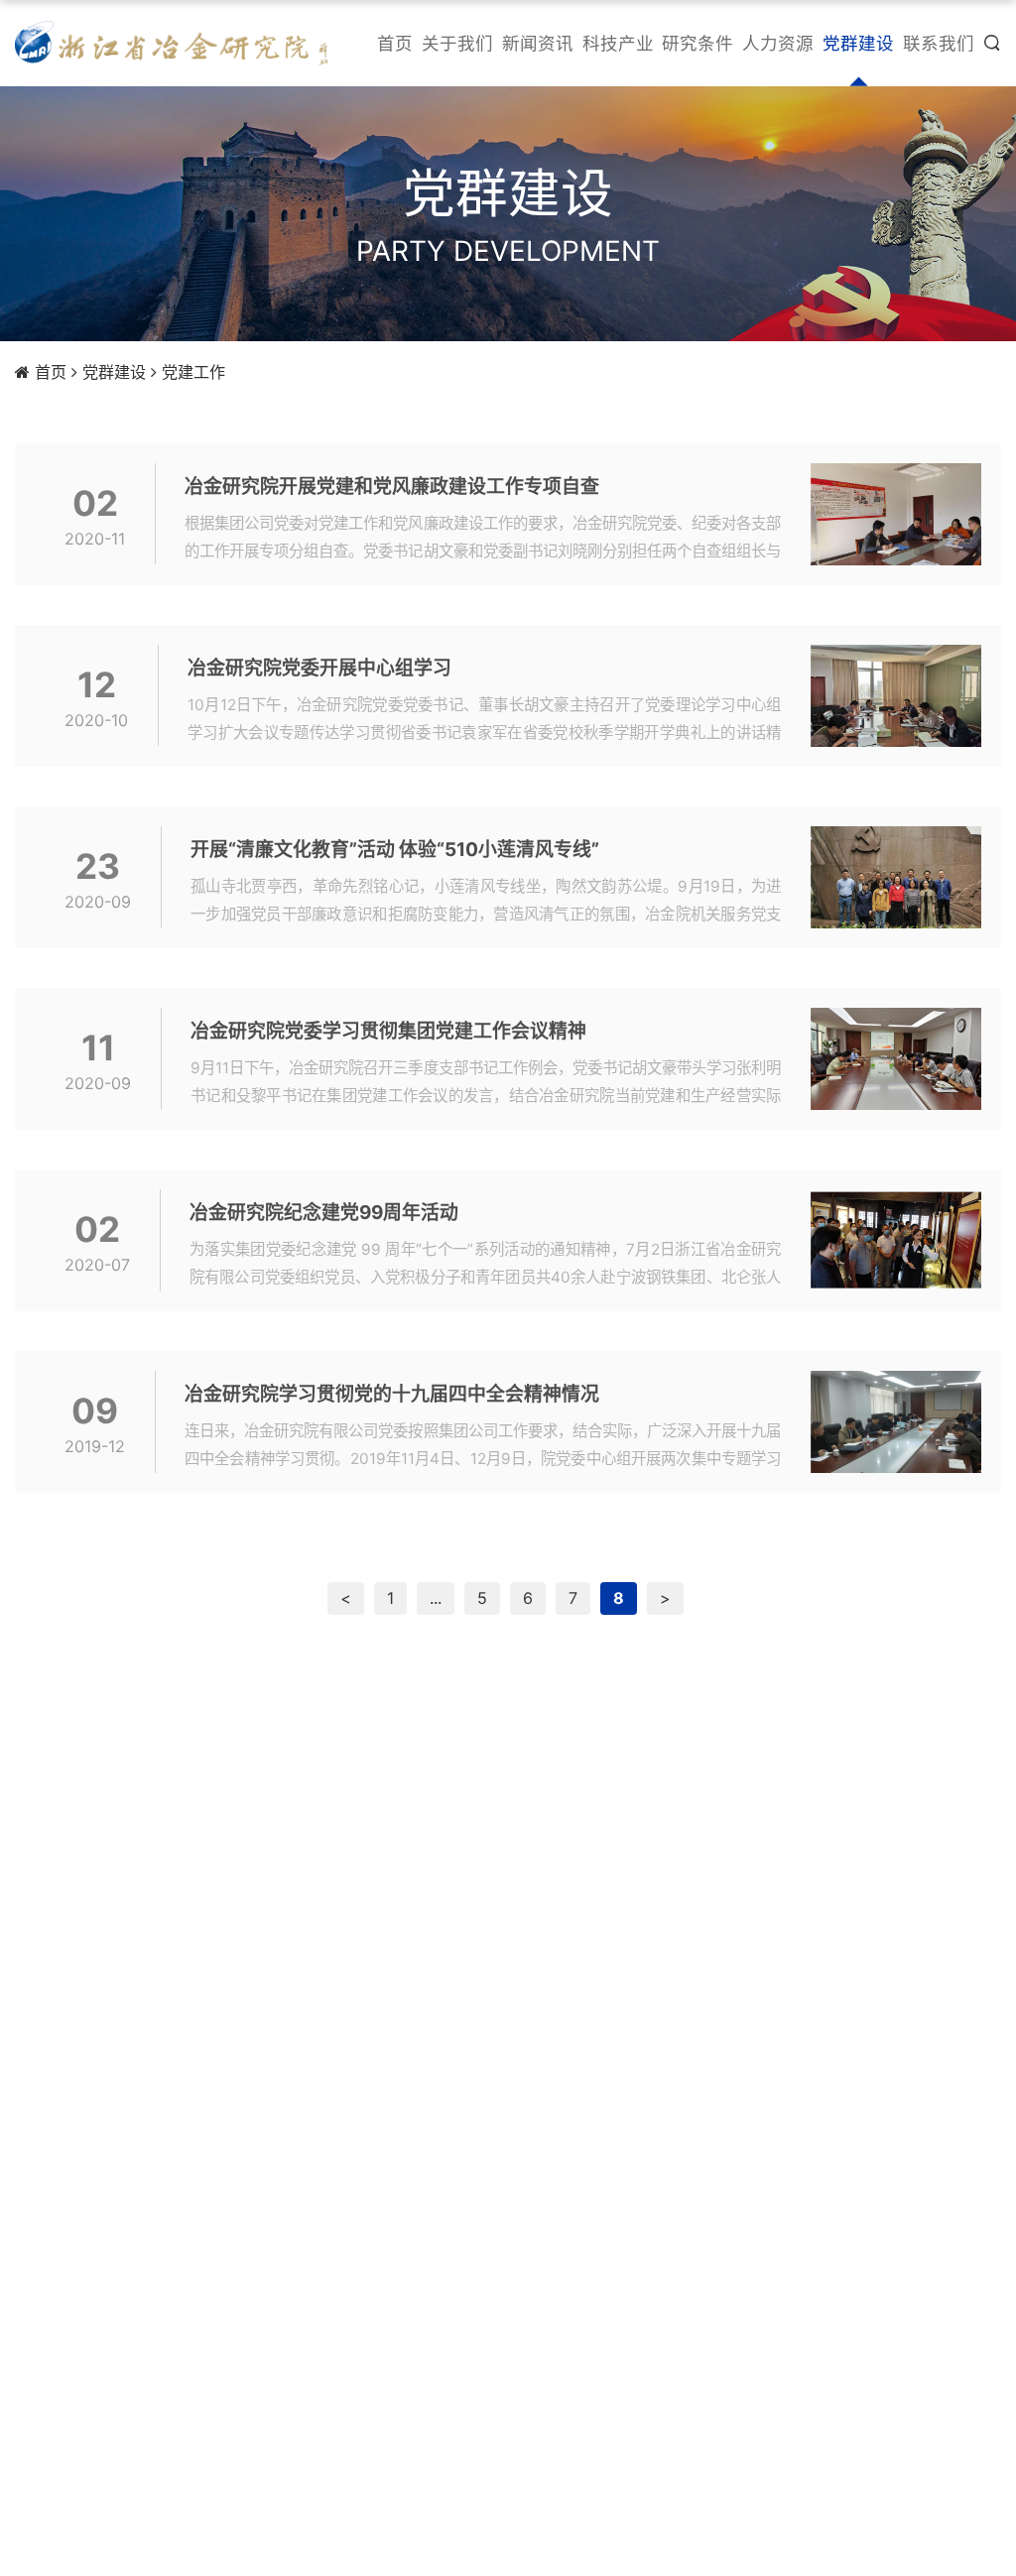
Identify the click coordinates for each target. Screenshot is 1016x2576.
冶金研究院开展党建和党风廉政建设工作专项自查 (392, 487)
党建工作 (193, 372)
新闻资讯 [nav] (538, 43)
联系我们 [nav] (939, 43)
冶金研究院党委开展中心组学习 (319, 668)
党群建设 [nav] (858, 43)
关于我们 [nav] (457, 43)
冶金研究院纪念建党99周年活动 (324, 1213)
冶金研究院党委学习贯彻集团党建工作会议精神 (388, 1031)
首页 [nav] (395, 43)
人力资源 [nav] (778, 43)
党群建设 (114, 372)
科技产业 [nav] (618, 43)
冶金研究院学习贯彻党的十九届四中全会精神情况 (392, 1394)
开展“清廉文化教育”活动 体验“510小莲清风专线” (395, 850)
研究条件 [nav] (698, 43)
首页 (51, 372)
